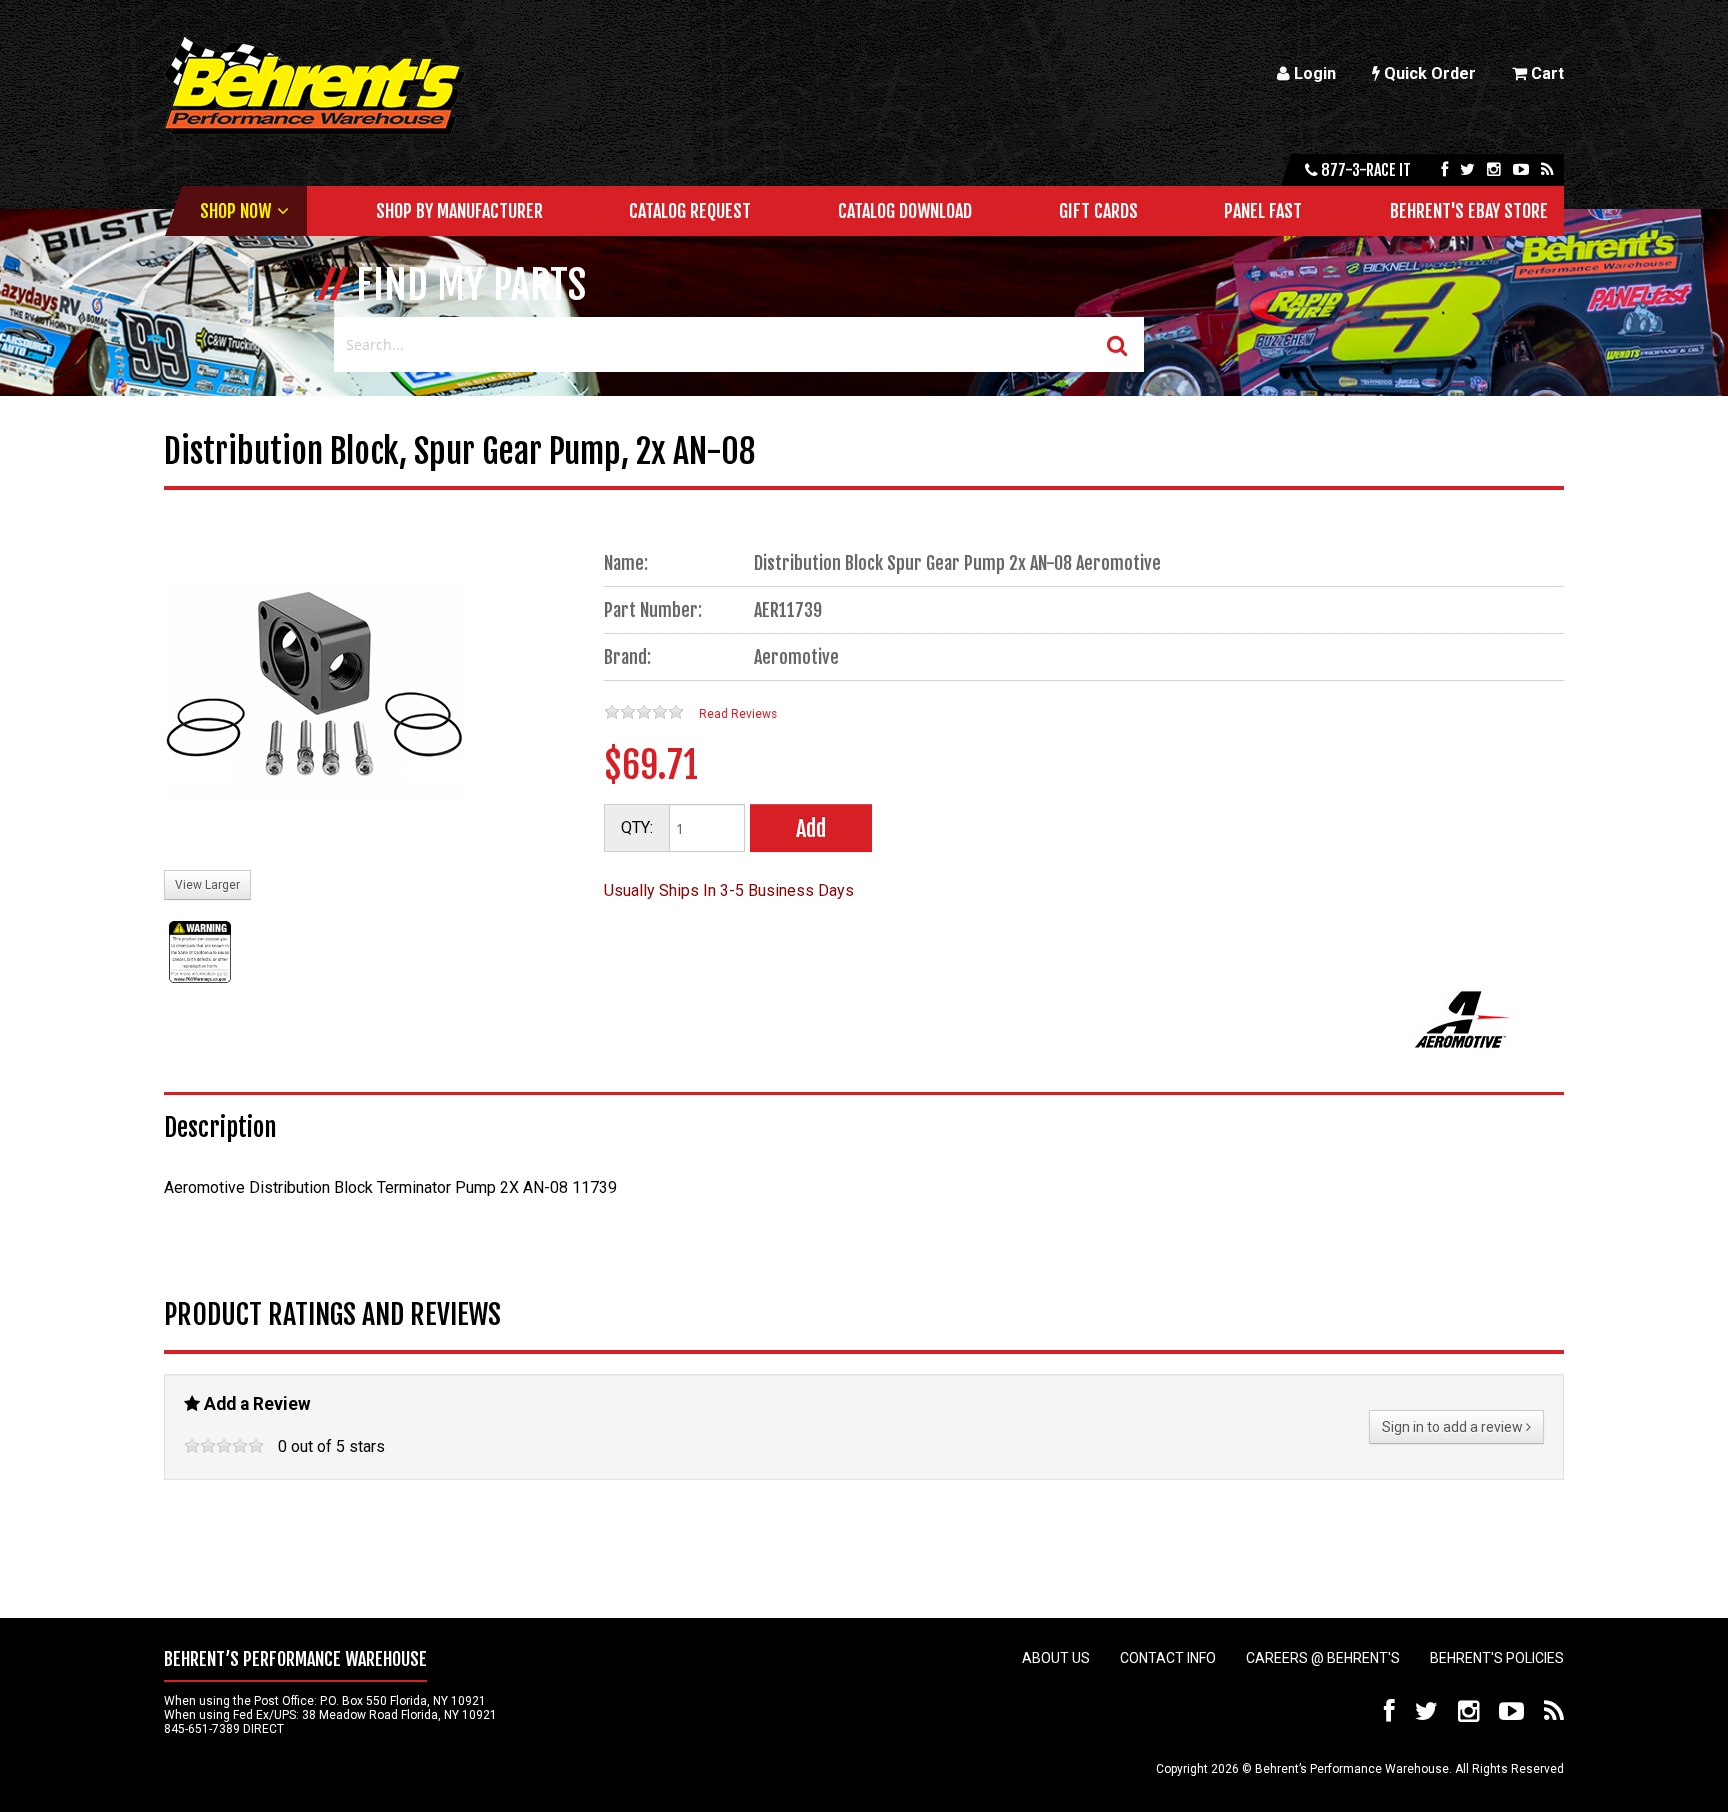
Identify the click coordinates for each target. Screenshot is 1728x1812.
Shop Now (235, 211)
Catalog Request (690, 211)
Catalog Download (905, 211)
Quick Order (1428, 73)
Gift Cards (1098, 211)
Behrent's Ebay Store (1469, 211)
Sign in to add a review (1454, 1427)
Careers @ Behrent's (1323, 1658)
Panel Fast (1263, 211)
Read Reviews (738, 714)
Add (811, 828)
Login (1313, 73)
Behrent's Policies (1497, 1658)
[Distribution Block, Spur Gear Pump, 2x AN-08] (314, 692)
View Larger (207, 885)
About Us (1056, 1658)
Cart (1545, 73)
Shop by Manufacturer (459, 211)
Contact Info (1168, 1658)
